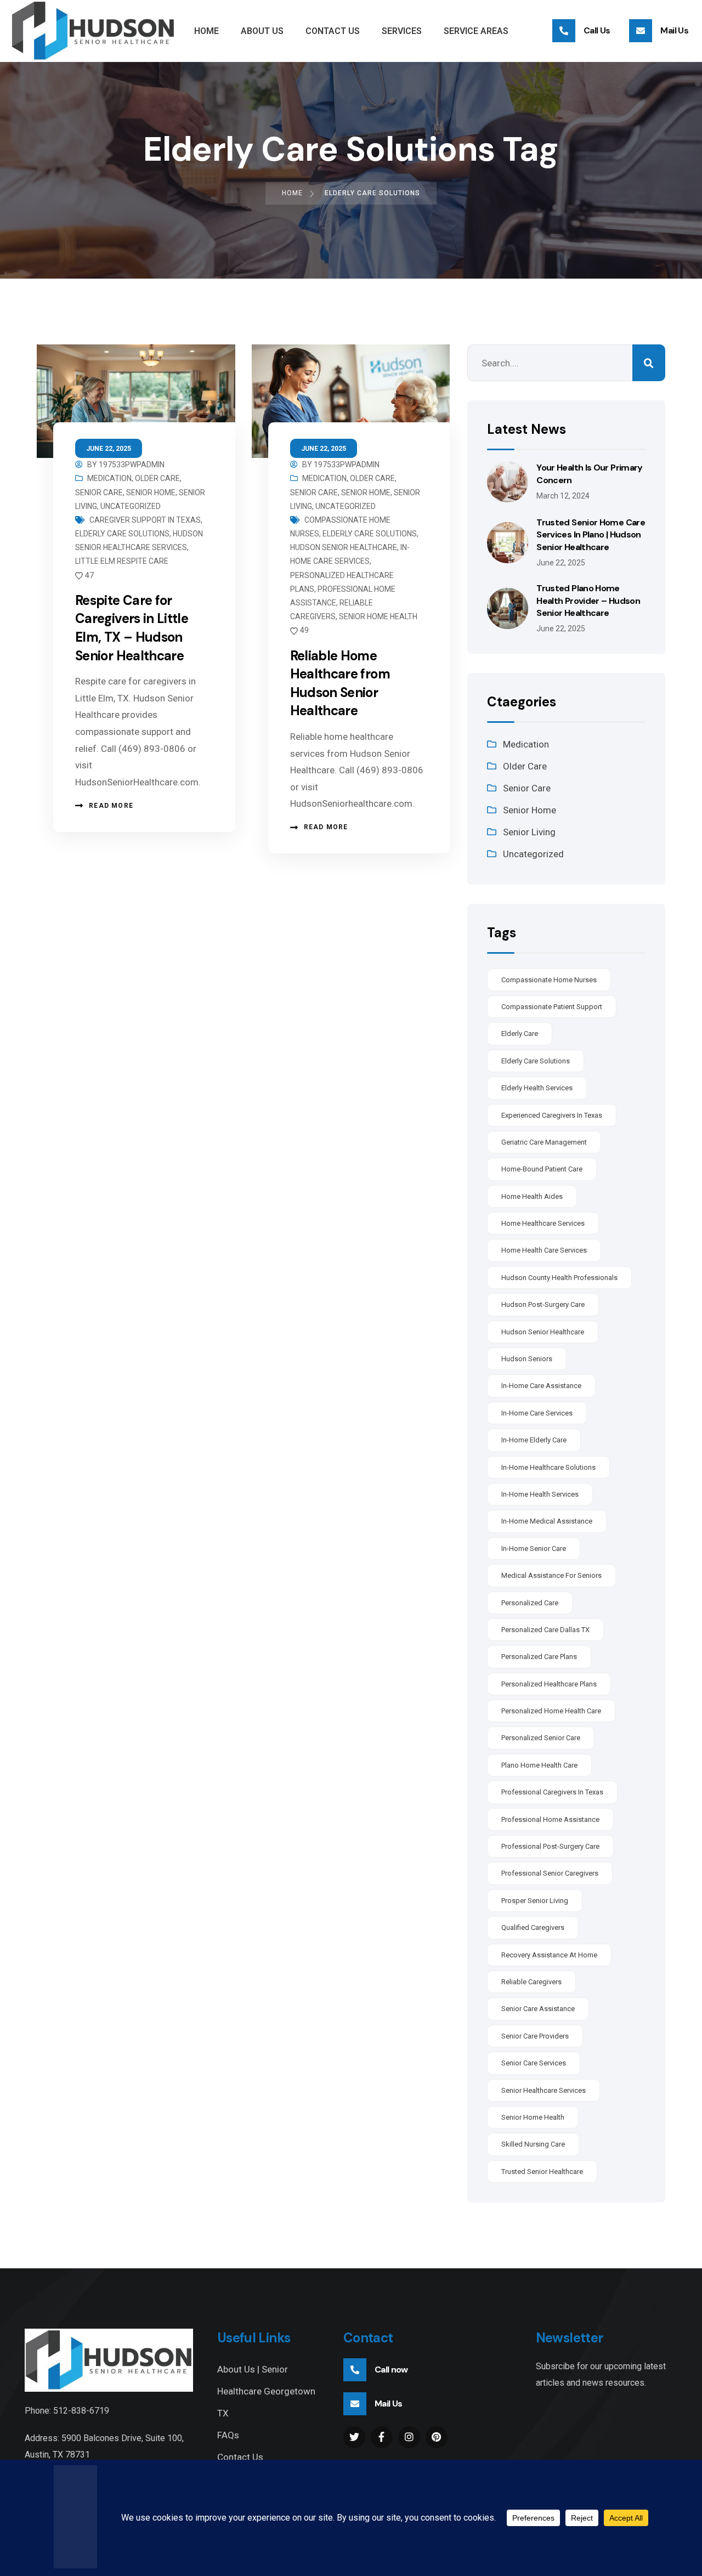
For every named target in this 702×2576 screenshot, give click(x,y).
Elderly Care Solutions (122, 534)
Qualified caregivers (533, 1927)
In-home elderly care (534, 1440)
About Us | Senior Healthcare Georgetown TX (266, 2391)
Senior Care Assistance (538, 2009)
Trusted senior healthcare (542, 2172)
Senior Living (529, 832)
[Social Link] (354, 2437)
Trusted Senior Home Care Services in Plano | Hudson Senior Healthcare (591, 535)
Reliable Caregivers (531, 1982)
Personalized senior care (541, 1738)
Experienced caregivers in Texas (552, 1115)
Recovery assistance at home (549, 1955)
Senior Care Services (534, 2063)
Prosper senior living (535, 1901)
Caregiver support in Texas (145, 520)
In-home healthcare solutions (548, 1467)
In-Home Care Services (537, 1413)
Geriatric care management (544, 1142)
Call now (391, 2370)
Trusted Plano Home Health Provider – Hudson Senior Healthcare (588, 601)
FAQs (228, 2435)
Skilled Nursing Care (533, 2144)
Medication (109, 478)
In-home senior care (534, 1549)
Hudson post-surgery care (543, 1304)
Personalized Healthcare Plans (549, 1684)
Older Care (157, 478)
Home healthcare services (543, 1223)
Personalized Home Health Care (551, 1711)
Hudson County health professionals (559, 1278)
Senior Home (151, 492)
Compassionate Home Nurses (549, 980)
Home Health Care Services (544, 1250)
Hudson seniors (527, 1359)
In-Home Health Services (540, 1494)
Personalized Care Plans (539, 1657)
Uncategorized (131, 506)
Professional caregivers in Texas (552, 1792)
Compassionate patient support (552, 1007)
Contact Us (240, 2457)
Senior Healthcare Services (544, 2090)
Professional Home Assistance (550, 1819)
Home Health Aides (532, 1196)
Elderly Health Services (537, 1088)
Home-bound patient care (542, 1169)
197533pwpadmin (132, 465)
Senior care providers (535, 2036)
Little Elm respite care (122, 561)
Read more (111, 806)
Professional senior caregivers (550, 1873)
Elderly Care (520, 1034)
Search (649, 363)
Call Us (597, 30)
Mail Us (674, 30)
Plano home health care (539, 1765)
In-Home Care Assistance (541, 1386)
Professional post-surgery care (550, 1846)
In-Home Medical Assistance (547, 1521)
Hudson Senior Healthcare (344, 547)
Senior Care (99, 492)
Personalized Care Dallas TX (545, 1630)
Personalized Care (530, 1603)
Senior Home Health (378, 616)
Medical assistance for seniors (551, 1575)
